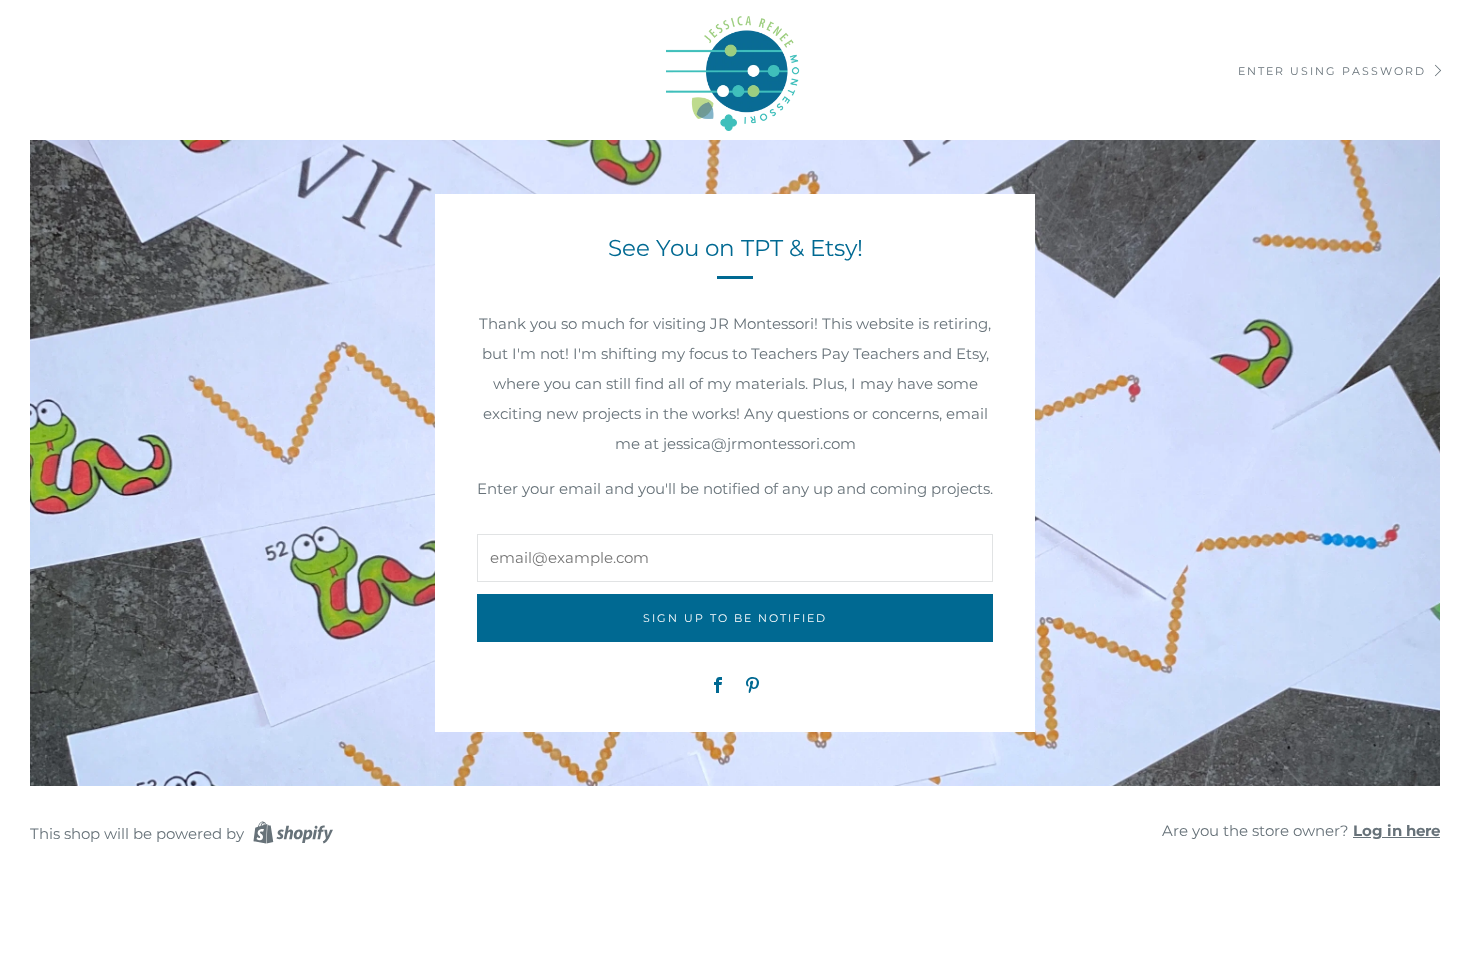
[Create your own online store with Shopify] (293, 836)
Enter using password (1332, 71)
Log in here (1396, 830)
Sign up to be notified (735, 618)
